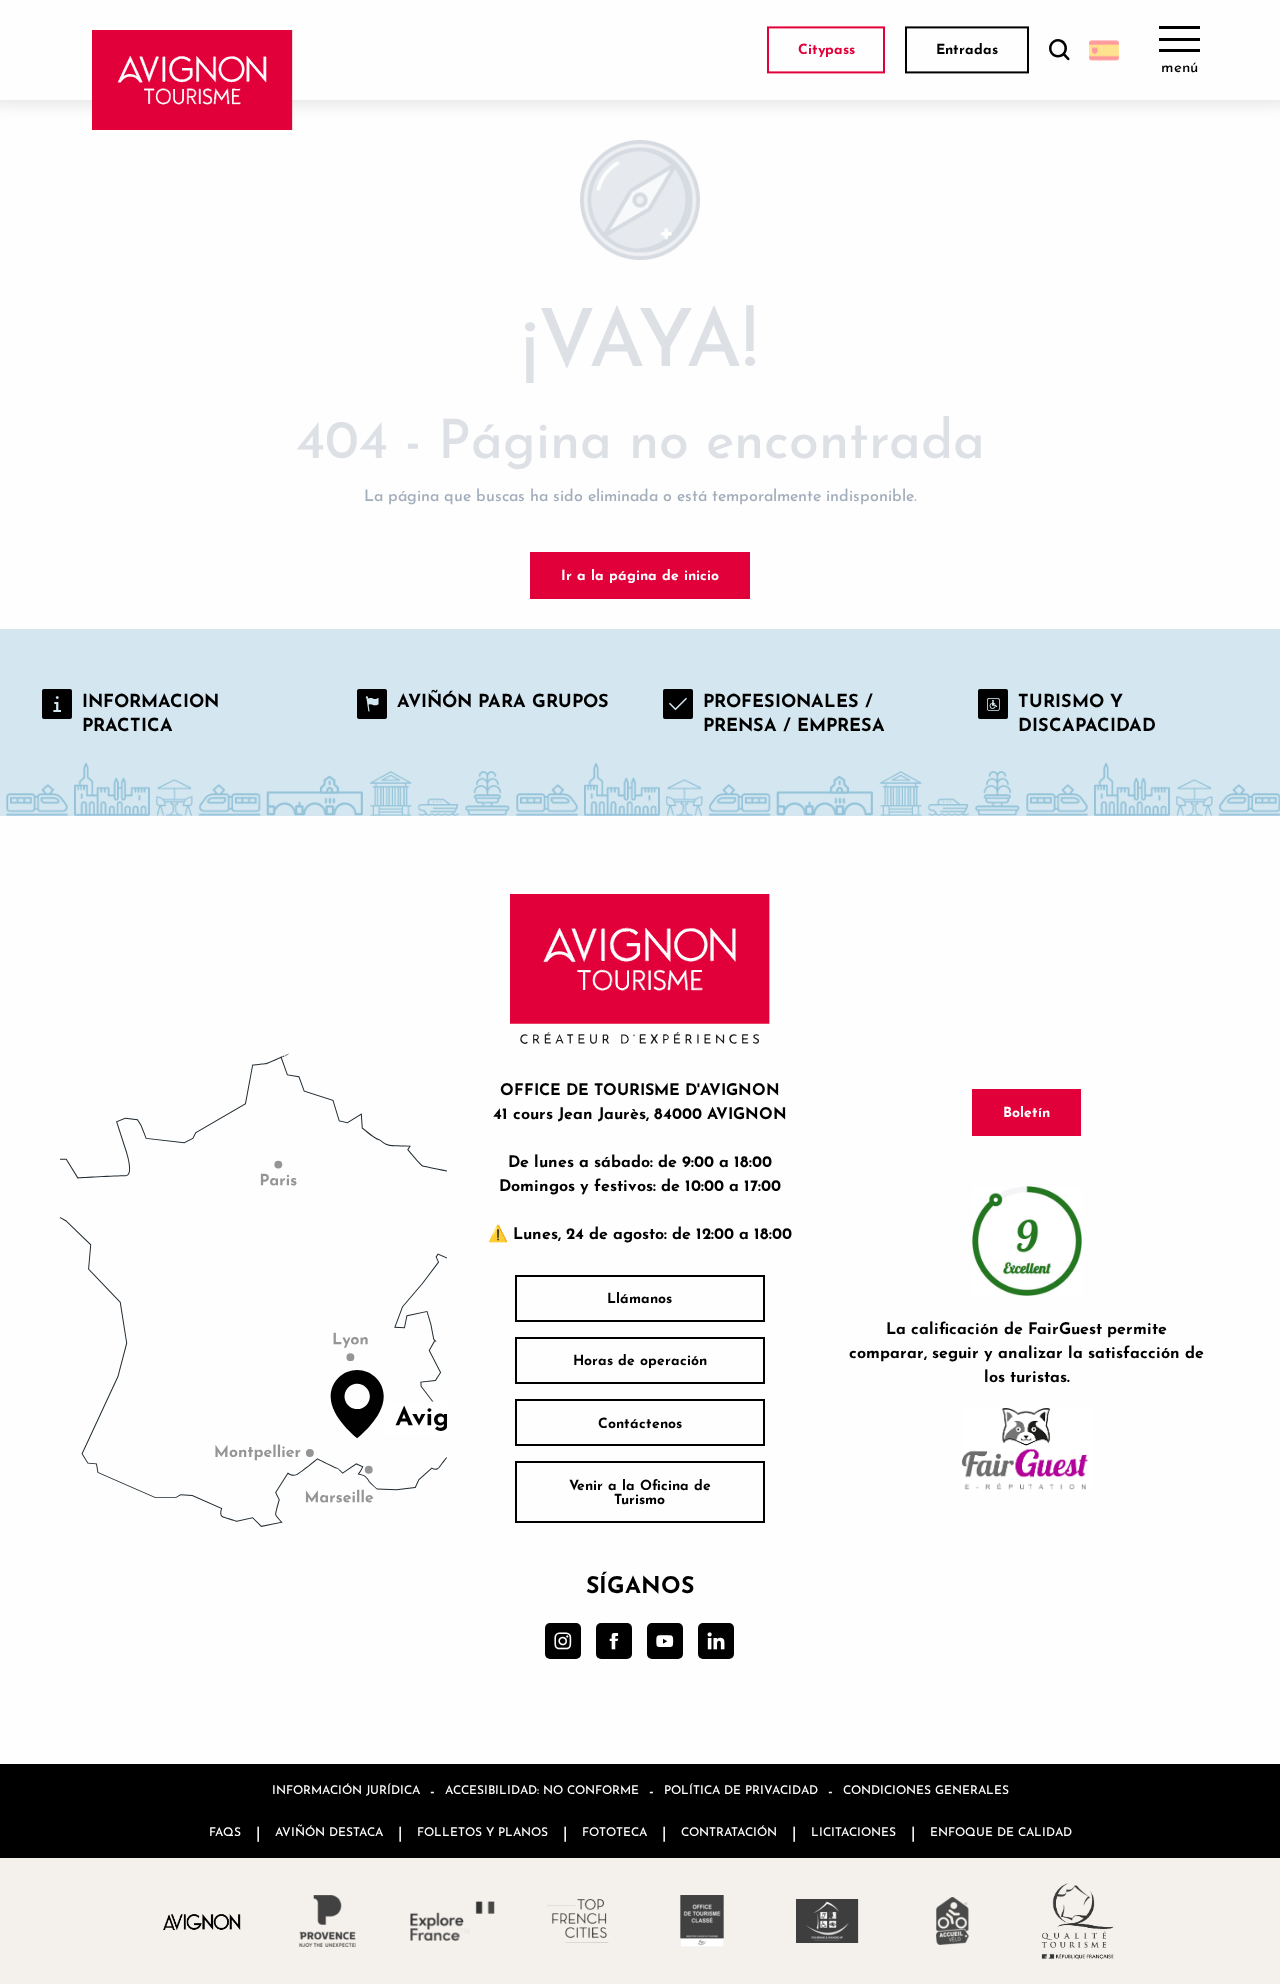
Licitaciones (853, 1831)
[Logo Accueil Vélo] (952, 1921)
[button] (1059, 50)
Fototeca (614, 1831)
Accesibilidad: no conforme (542, 1789)
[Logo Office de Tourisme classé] (702, 1921)
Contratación (729, 1831)
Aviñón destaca (329, 1831)
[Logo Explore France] (452, 1921)
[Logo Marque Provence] (327, 1921)
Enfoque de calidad (1001, 1831)
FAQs (225, 1831)
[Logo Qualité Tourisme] (1077, 1921)
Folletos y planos (482, 1831)
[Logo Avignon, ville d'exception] (202, 1921)
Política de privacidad (741, 1789)
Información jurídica (346, 1789)
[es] (1104, 50)
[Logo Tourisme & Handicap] (827, 1921)
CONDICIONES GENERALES (926, 1789)
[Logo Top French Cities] (577, 1921)
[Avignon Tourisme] (192, 80)
